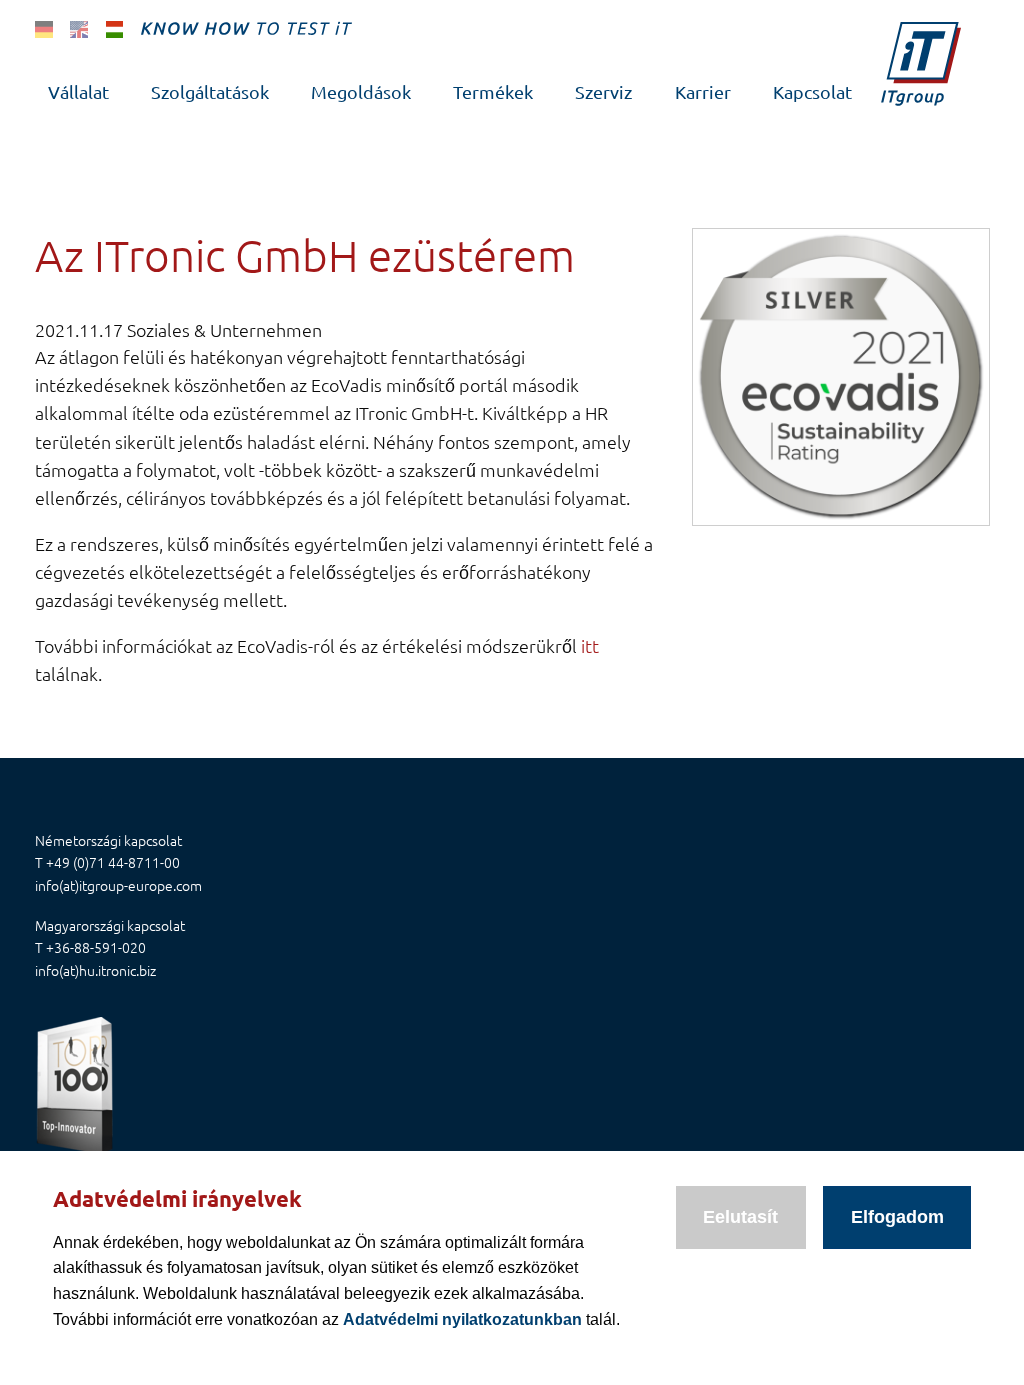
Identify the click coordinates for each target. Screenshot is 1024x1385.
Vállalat (78, 91)
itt (590, 645)
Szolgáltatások (210, 91)
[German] (44, 28)
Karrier (703, 91)
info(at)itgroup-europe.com (118, 885)
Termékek (493, 91)
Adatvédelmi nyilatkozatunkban (462, 1319)
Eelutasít (740, 1217)
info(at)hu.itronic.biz (95, 970)
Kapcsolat (812, 91)
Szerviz (603, 91)
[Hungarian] (115, 28)
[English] (79, 28)
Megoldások (361, 91)
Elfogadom (897, 1217)
